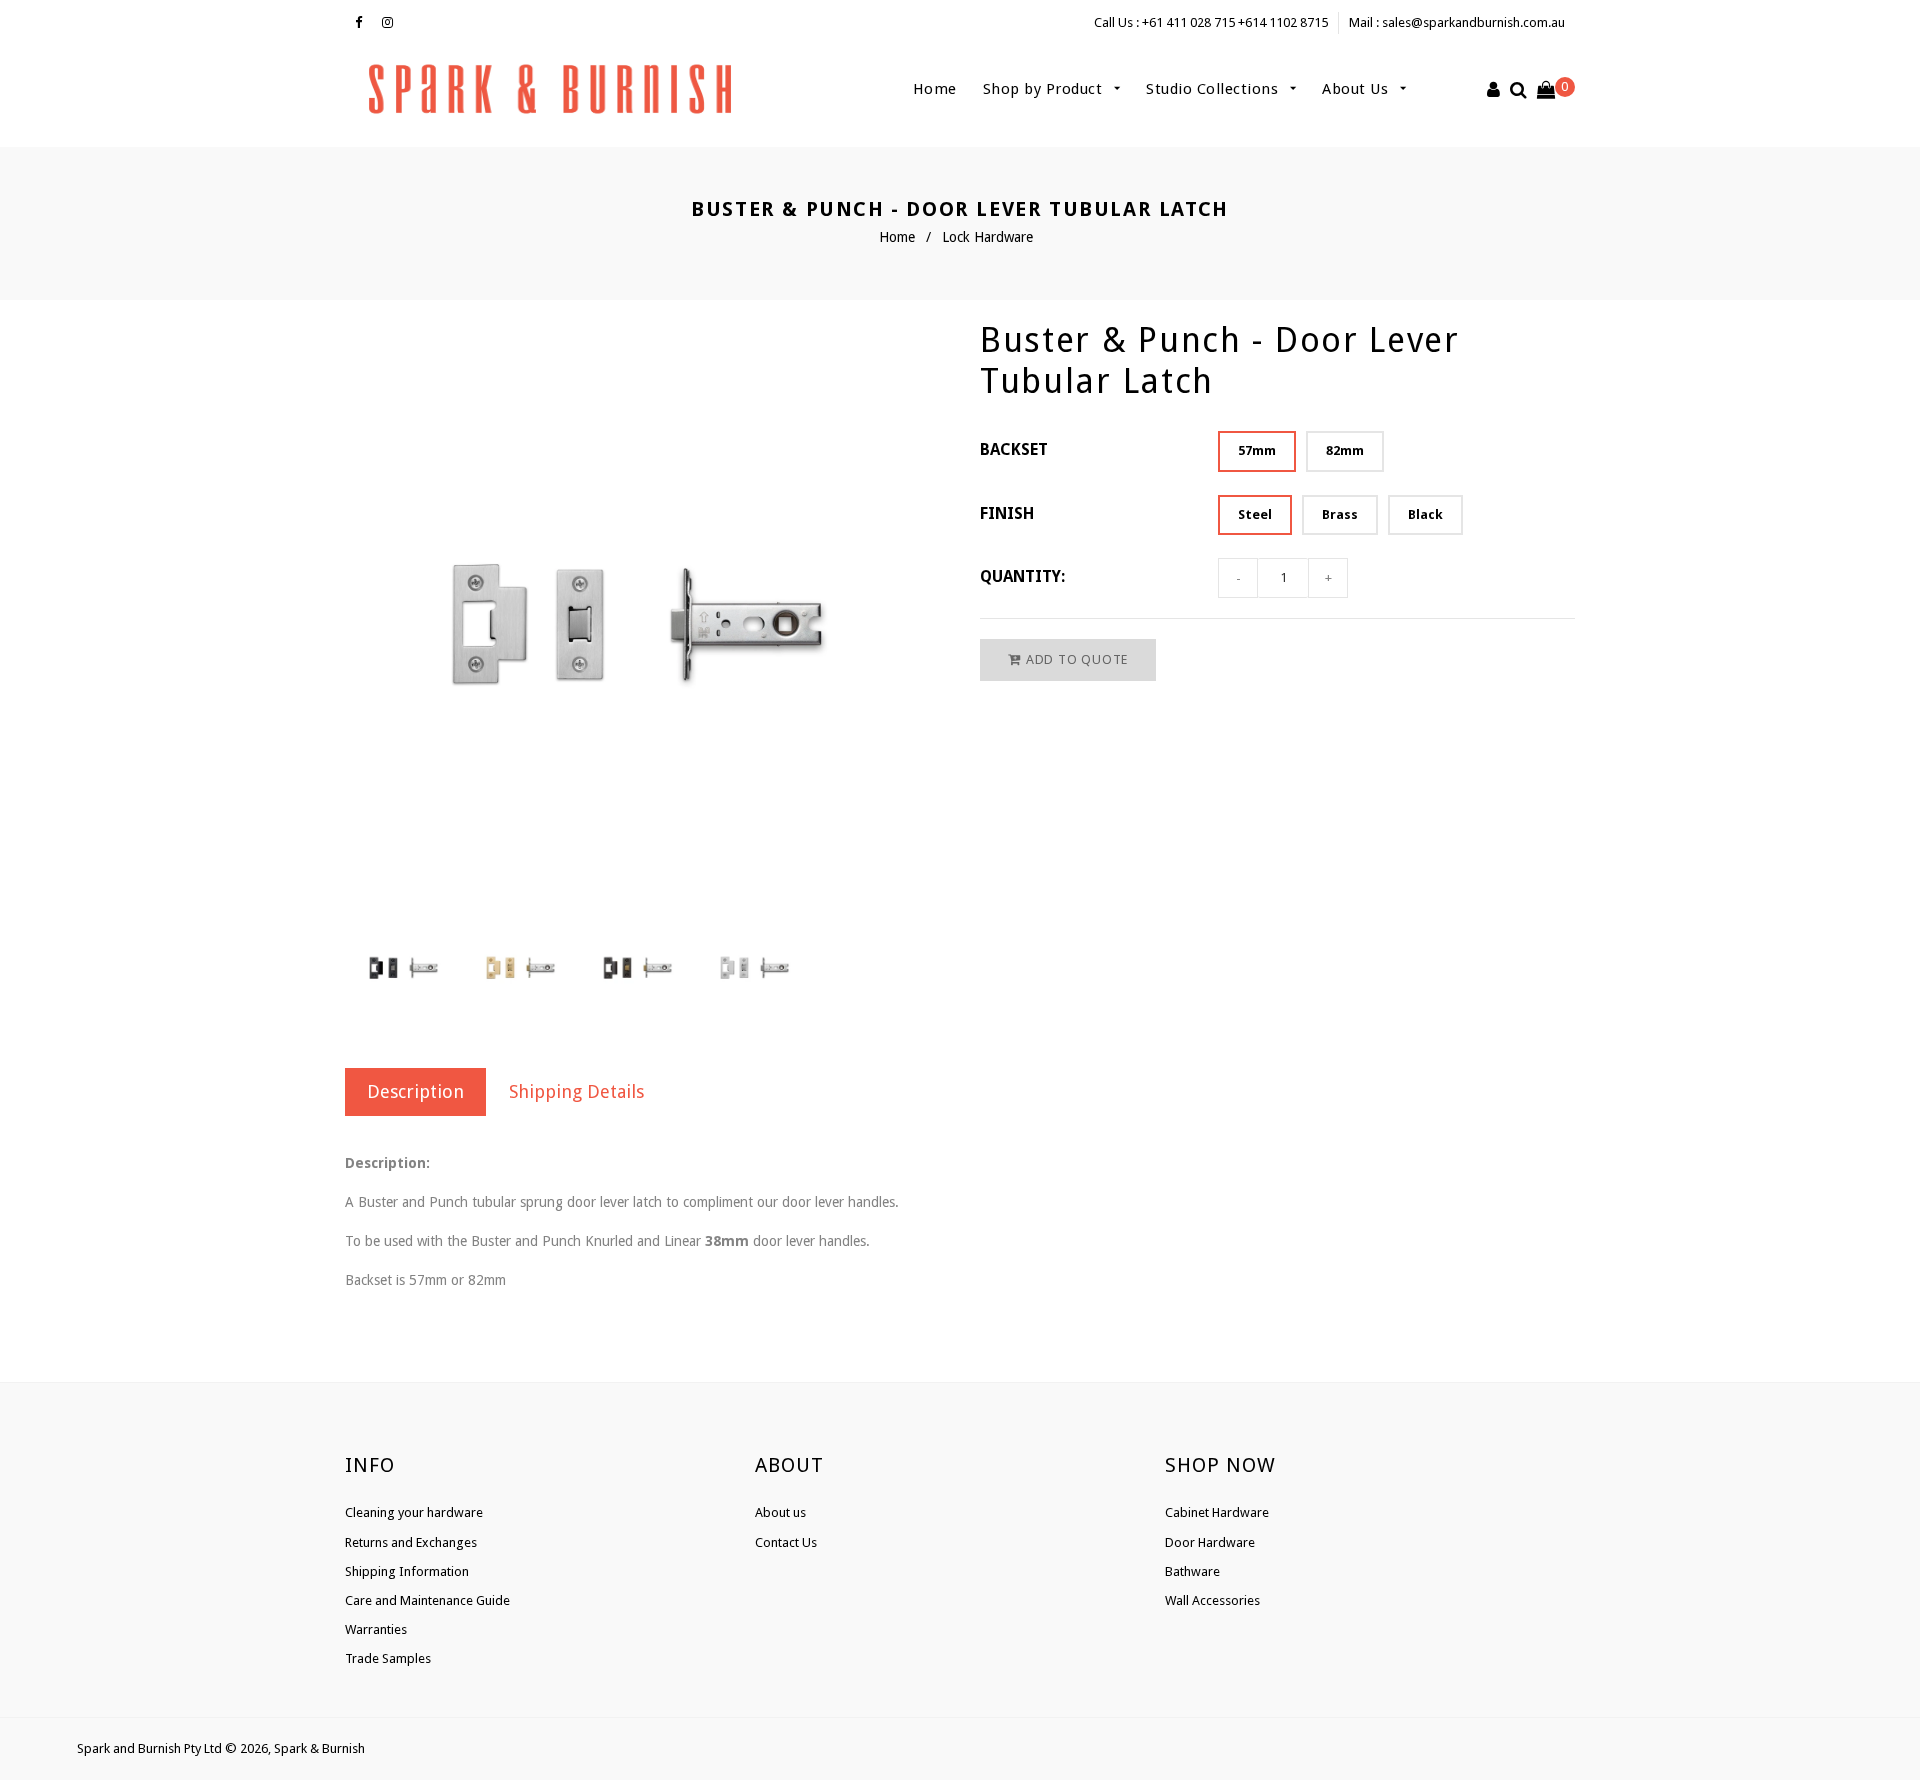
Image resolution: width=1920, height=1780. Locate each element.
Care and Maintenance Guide (427, 1600)
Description (415, 1091)
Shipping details (576, 1091)
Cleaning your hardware (414, 1512)
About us (780, 1512)
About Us (1357, 89)
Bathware (1192, 1571)
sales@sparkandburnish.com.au (1473, 22)
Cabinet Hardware (1217, 1512)
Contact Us (786, 1542)
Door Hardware (1210, 1542)
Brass (1340, 514)
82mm (1345, 450)
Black (1425, 514)
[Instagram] (392, 23)
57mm (1257, 450)
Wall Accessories (1212, 1600)
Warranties (376, 1629)
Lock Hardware (987, 237)
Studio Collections (1214, 89)
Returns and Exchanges (411, 1542)
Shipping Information (407, 1571)
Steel (1255, 514)
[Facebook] (363, 23)
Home (935, 89)
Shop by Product (1045, 89)
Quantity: (1022, 576)
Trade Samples (388, 1658)
